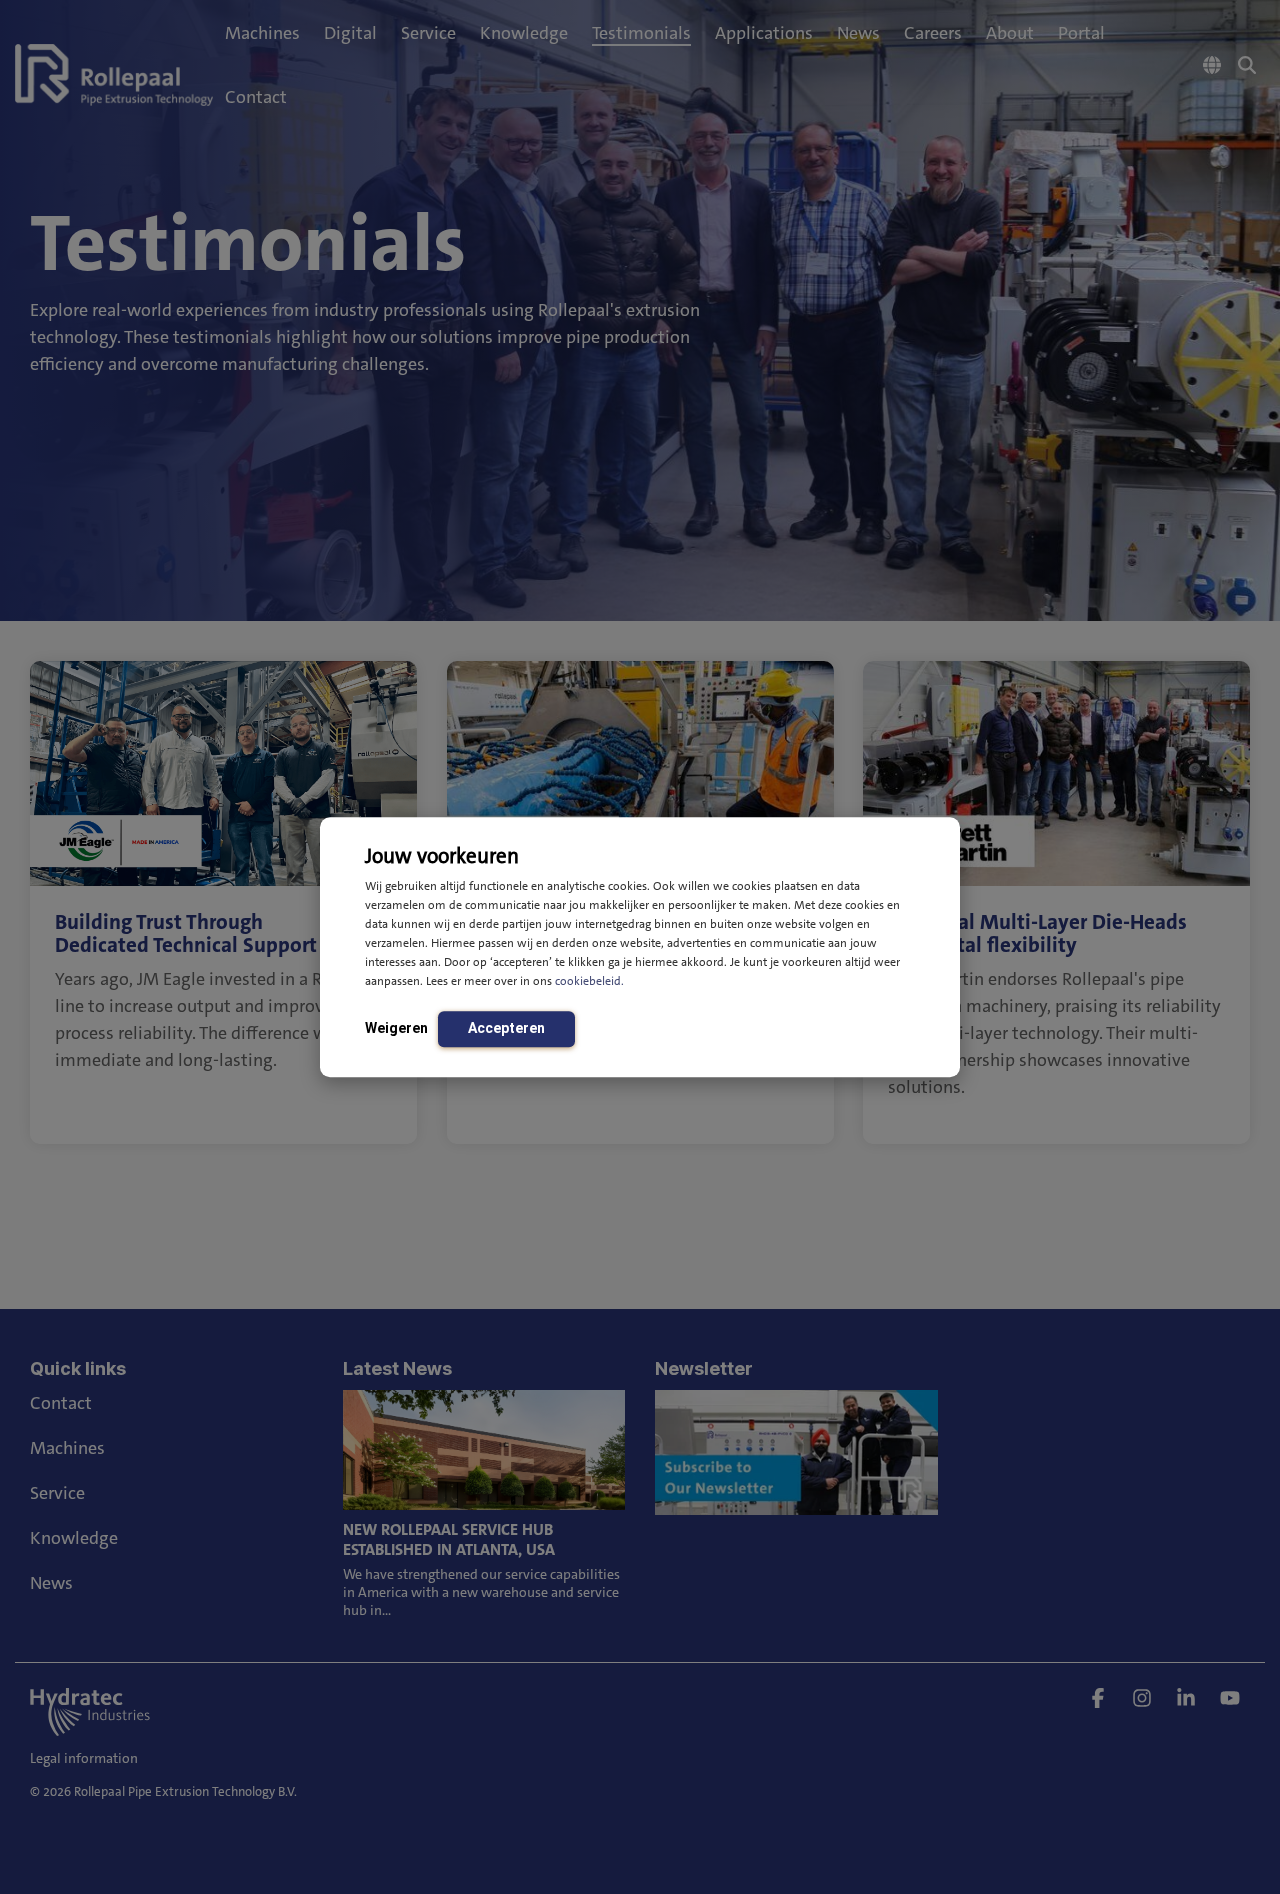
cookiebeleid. (589, 981)
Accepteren (506, 1028)
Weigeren (396, 1028)
